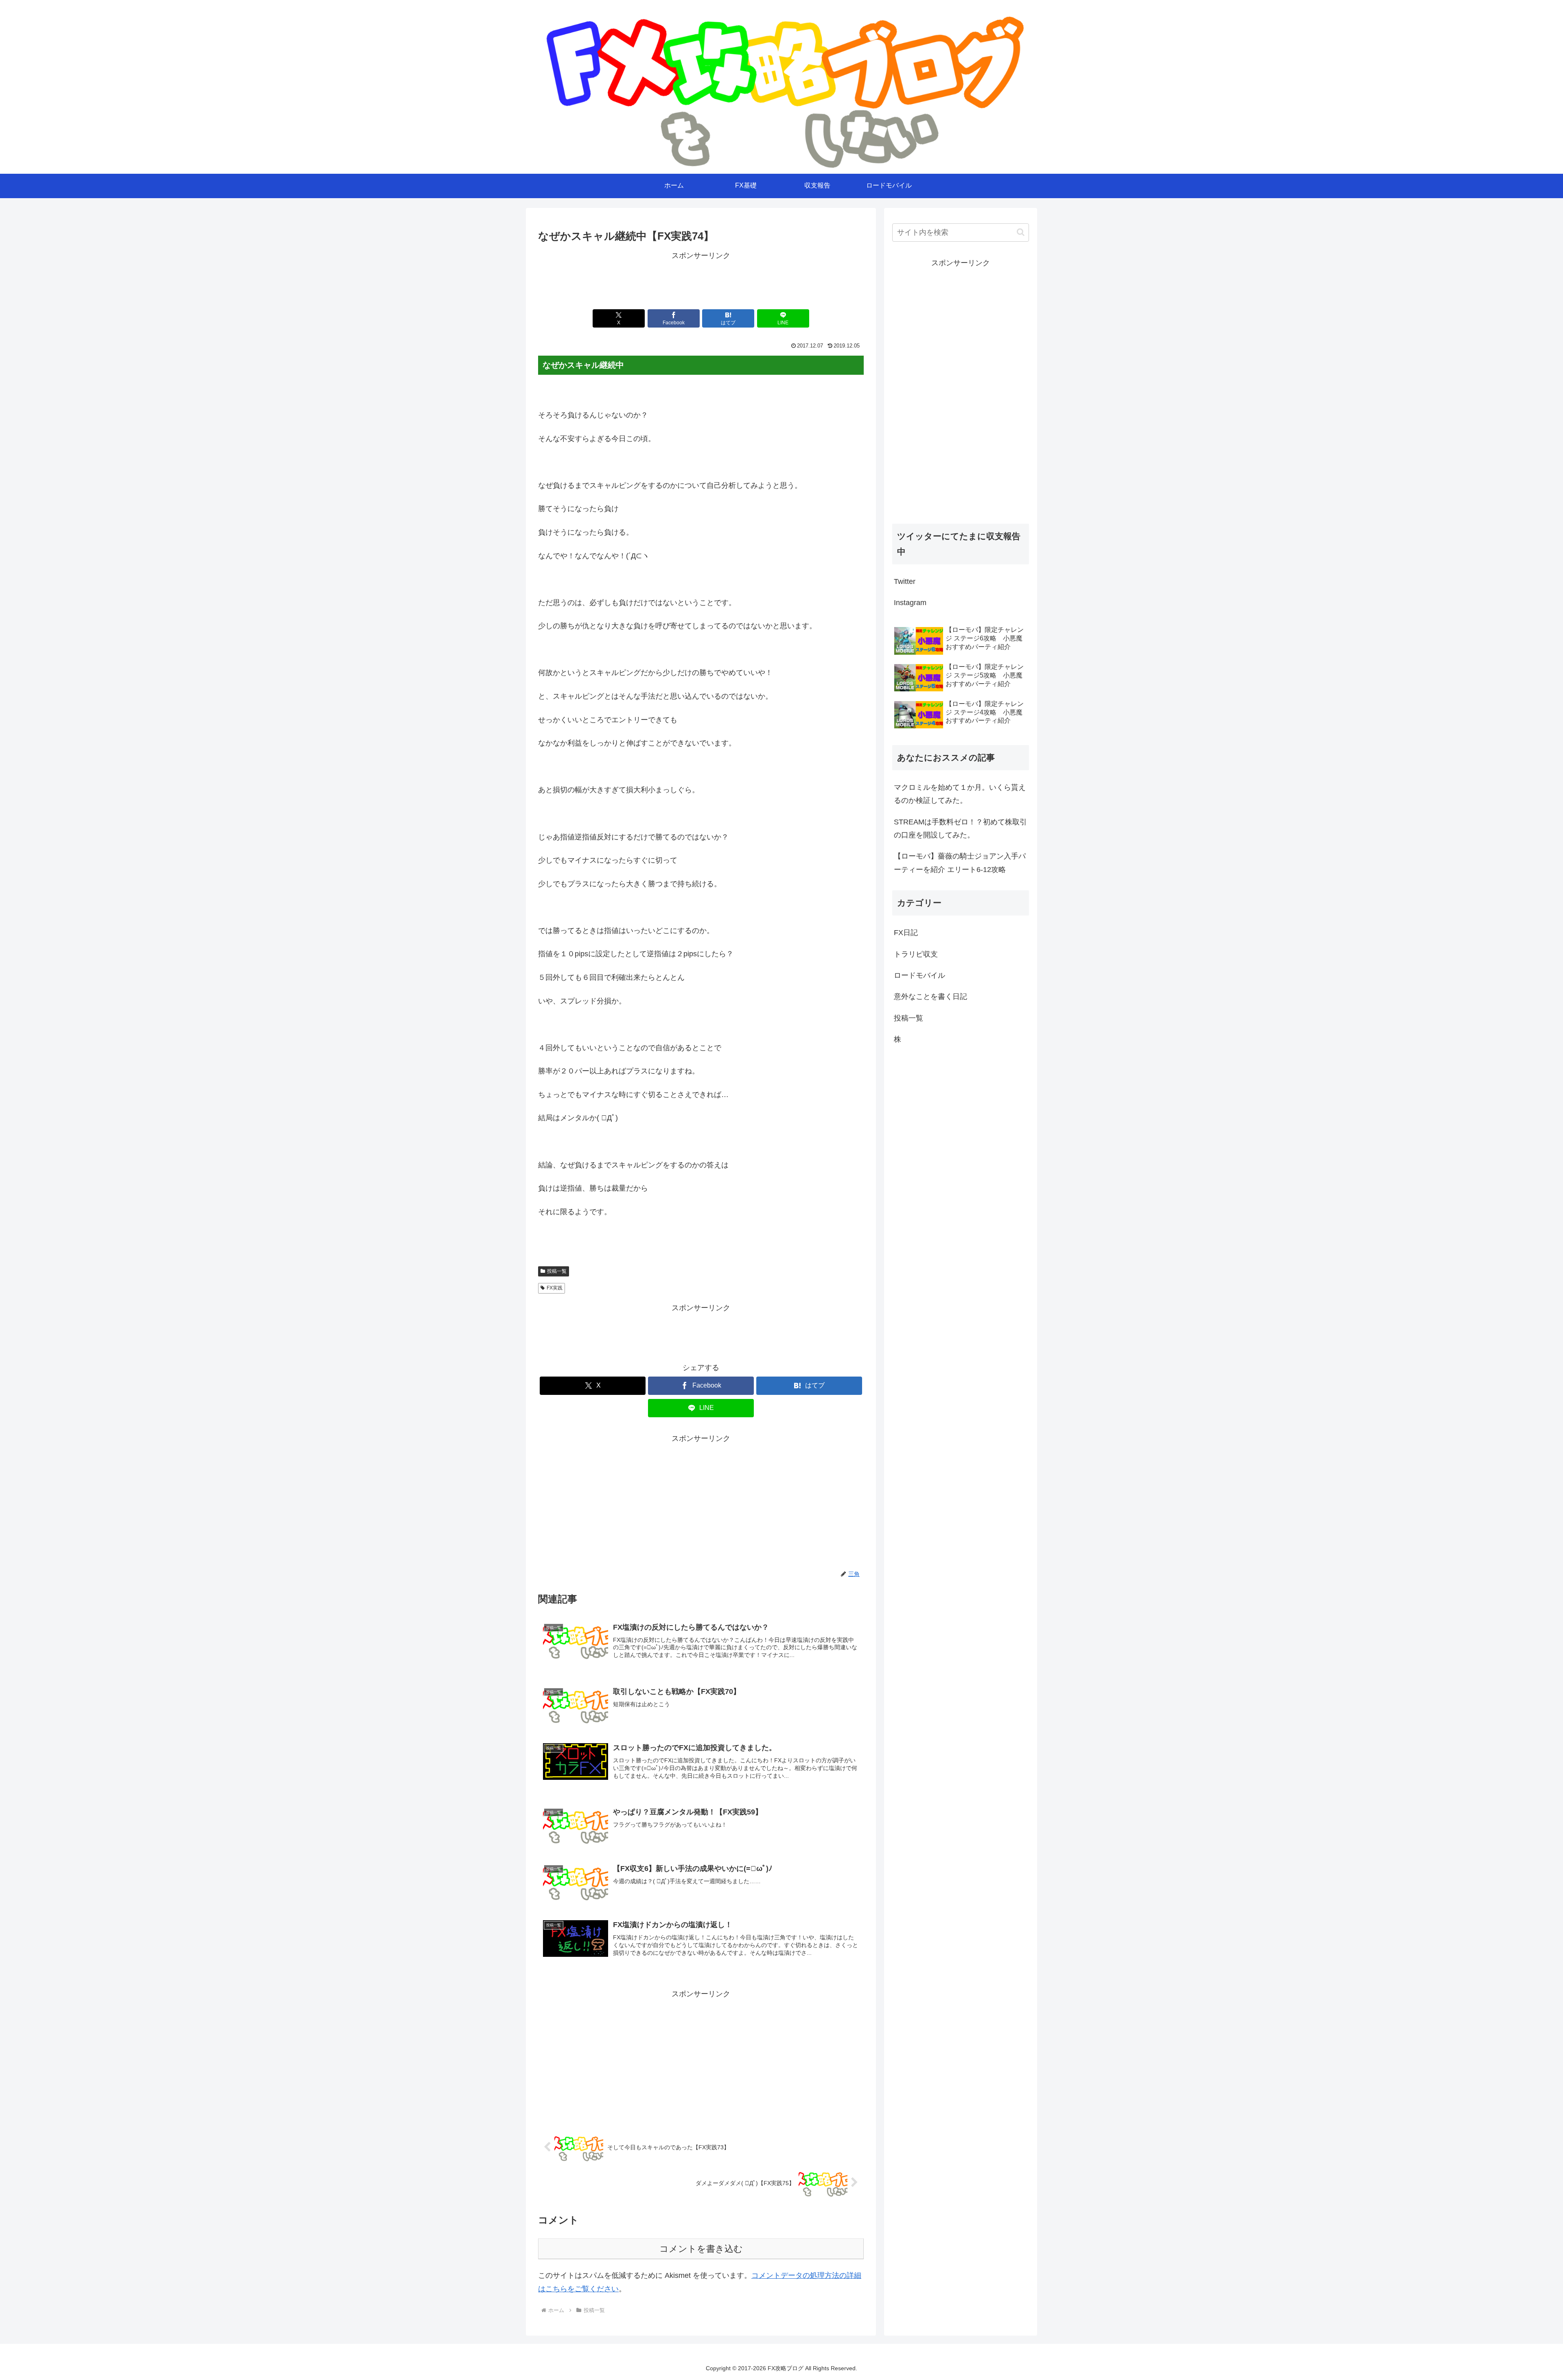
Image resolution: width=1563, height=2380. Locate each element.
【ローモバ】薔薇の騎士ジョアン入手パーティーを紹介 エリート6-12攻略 (960, 863)
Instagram (910, 603)
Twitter (905, 581)
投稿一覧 (557, 1271)
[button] (1021, 232)
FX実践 (555, 1288)
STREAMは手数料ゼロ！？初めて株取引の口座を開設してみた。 (960, 828)
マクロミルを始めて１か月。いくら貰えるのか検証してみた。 (960, 794)
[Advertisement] (701, 281)
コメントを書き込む (701, 2249)
